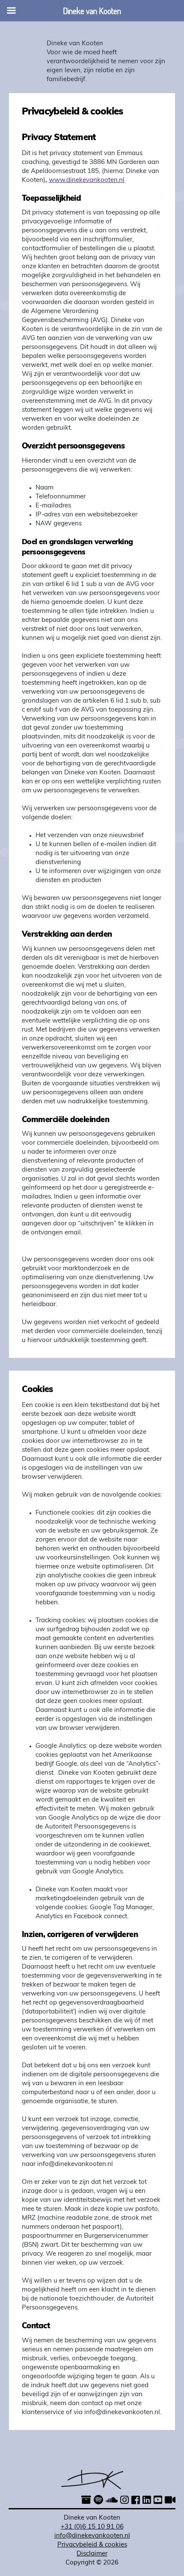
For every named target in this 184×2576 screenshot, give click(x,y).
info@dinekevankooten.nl (92, 2536)
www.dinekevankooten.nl (87, 180)
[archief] (86, 2501)
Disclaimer (92, 2554)
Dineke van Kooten (75, 44)
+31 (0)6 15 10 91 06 (92, 2527)
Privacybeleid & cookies (92, 2545)
